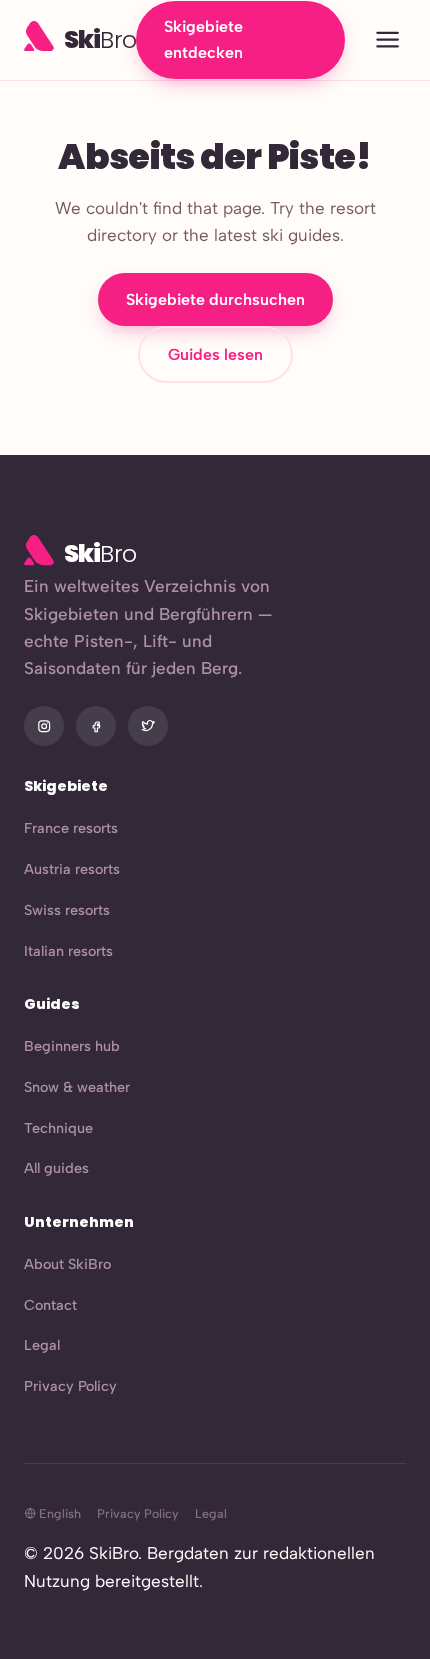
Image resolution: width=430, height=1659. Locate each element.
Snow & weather (77, 1087)
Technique (58, 1128)
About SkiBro (67, 1264)
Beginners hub (72, 1046)
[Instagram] (44, 726)
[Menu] (387, 40)
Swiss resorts (67, 910)
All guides (56, 1168)
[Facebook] (96, 726)
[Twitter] (148, 726)
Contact (50, 1305)
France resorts (71, 828)
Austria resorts (72, 869)
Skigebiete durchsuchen (215, 299)
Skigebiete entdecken (203, 39)
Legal (42, 1345)
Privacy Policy (70, 1386)
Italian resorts (68, 951)
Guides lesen (215, 354)
